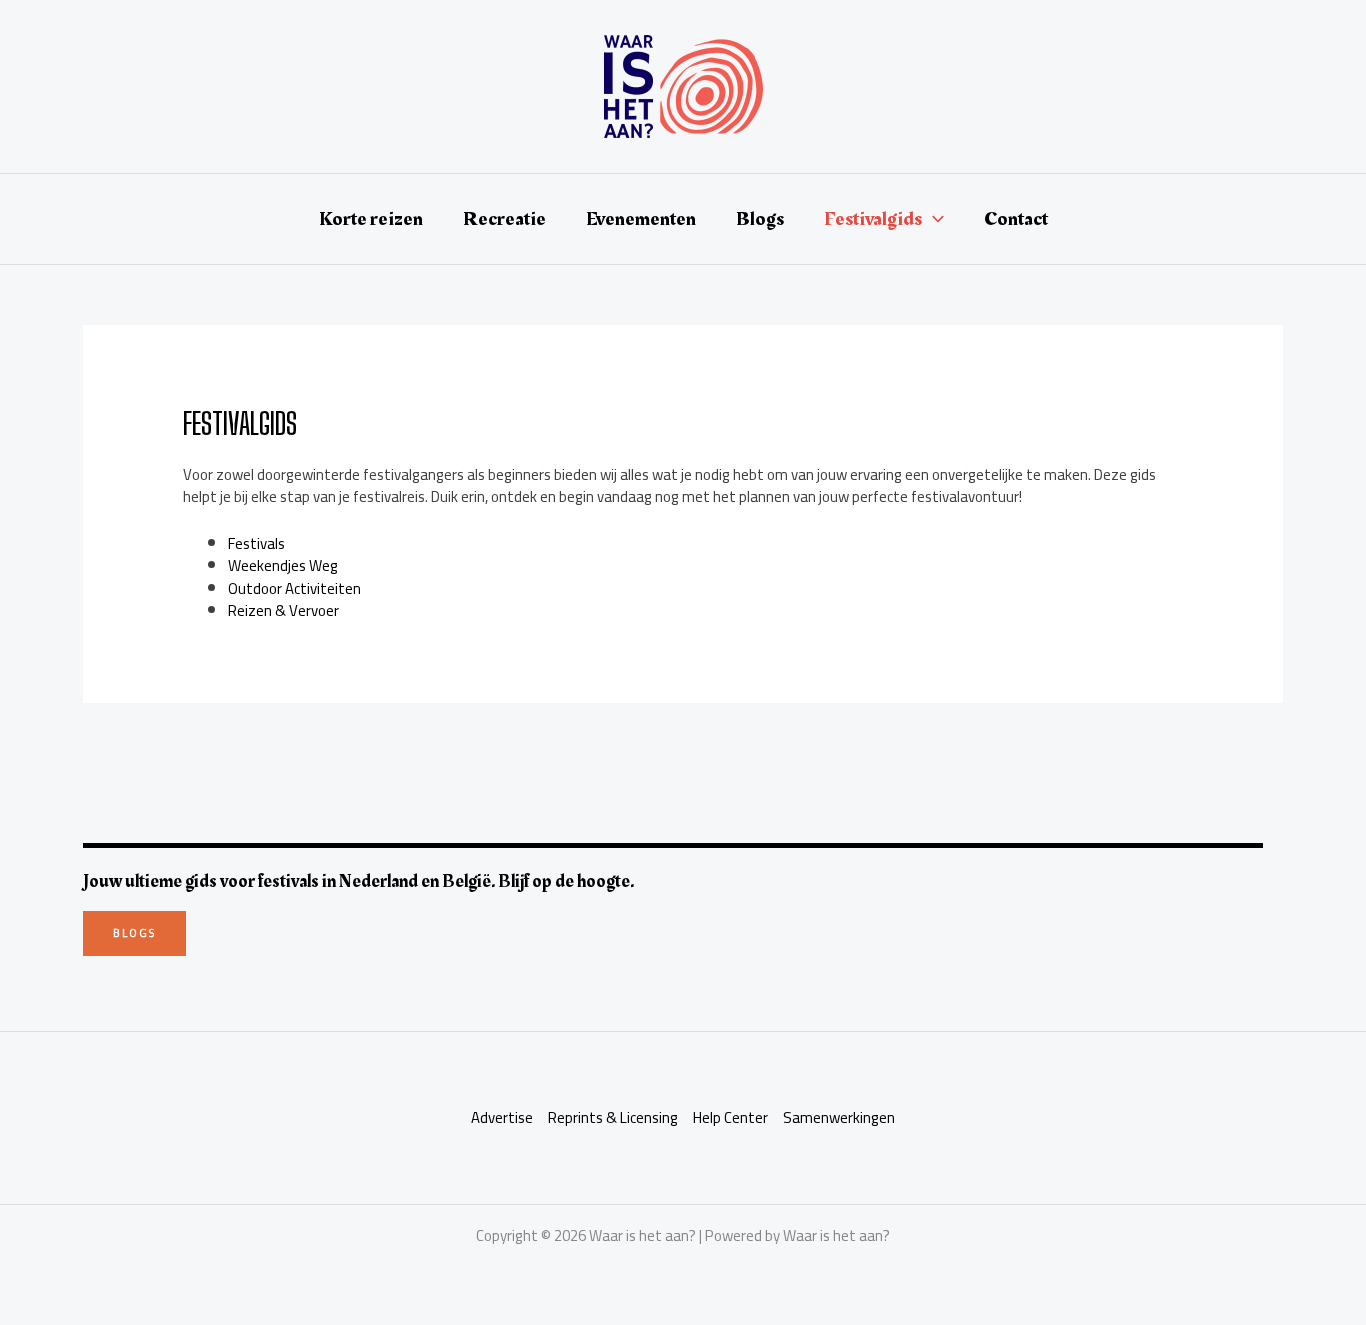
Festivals (256, 543)
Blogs (760, 219)
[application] (933, 219)
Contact (1016, 219)
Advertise (502, 1118)
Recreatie (504, 219)
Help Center (730, 1118)
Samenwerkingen (839, 1118)
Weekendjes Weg (283, 565)
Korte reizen (371, 219)
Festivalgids (873, 219)
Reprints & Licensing (613, 1118)
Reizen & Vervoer (283, 610)
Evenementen (641, 219)
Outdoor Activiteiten (294, 588)
